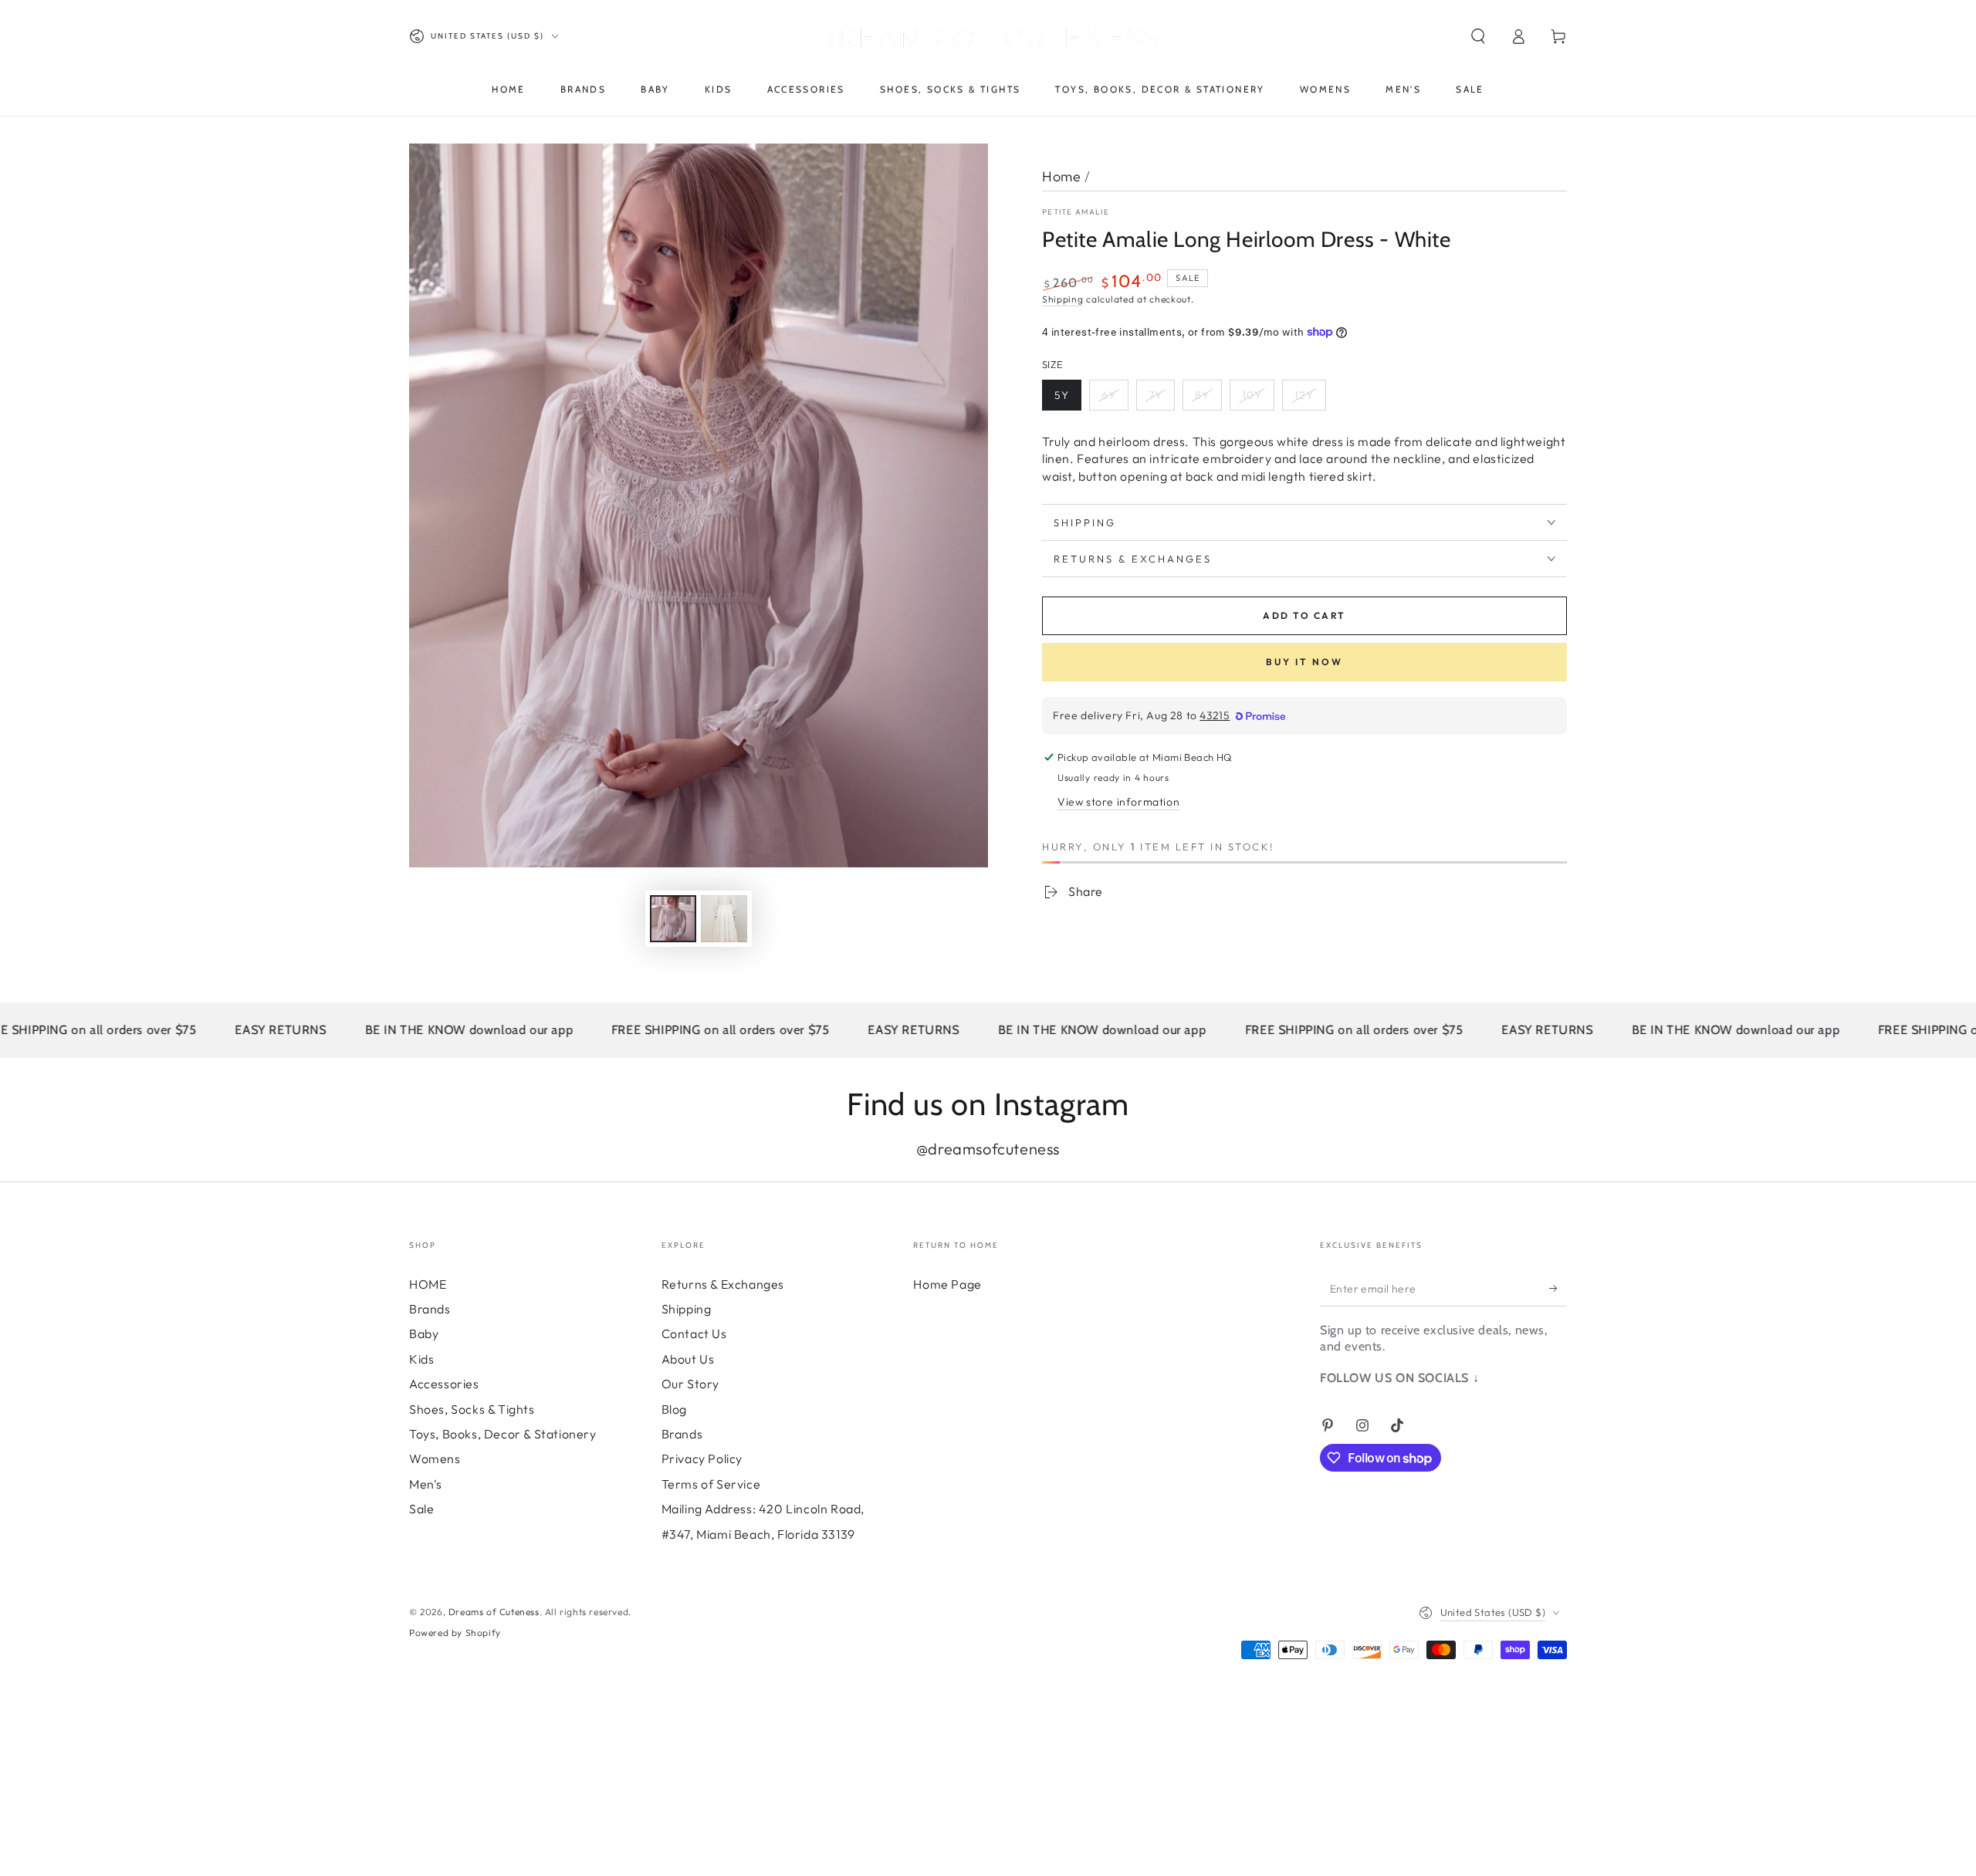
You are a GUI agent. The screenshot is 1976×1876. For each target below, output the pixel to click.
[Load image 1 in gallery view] (673, 919)
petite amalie (1076, 212)
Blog (674, 1409)
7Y (1155, 395)
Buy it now (1304, 662)
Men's (426, 1484)
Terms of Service (711, 1484)
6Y (1109, 395)
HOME (428, 1284)
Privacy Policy (702, 1459)
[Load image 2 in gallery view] (724, 919)
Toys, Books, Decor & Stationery (503, 1434)
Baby (424, 1333)
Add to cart (1304, 615)
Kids (421, 1359)
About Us (688, 1359)
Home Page (947, 1284)
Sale (421, 1509)
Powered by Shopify (455, 1633)
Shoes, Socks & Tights (472, 1409)
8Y (1202, 395)
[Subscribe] (1558, 1289)
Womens (435, 1459)
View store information (1118, 802)
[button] (1478, 36)
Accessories (444, 1384)
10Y (1252, 395)
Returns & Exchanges (723, 1284)
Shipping (1063, 299)
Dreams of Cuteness (494, 1612)
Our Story (690, 1384)
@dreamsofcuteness (988, 1149)
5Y (1062, 395)
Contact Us (694, 1333)
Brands (430, 1309)
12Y (1304, 395)
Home (1061, 176)
